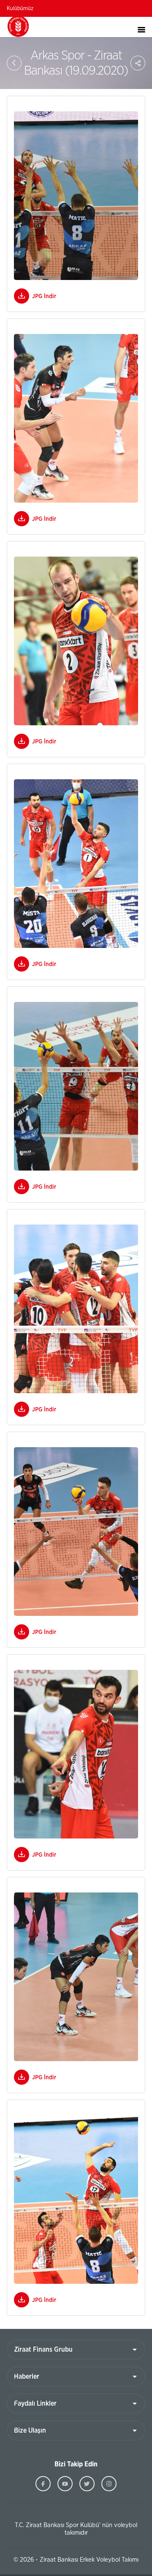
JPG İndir (44, 296)
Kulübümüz (20, 9)
